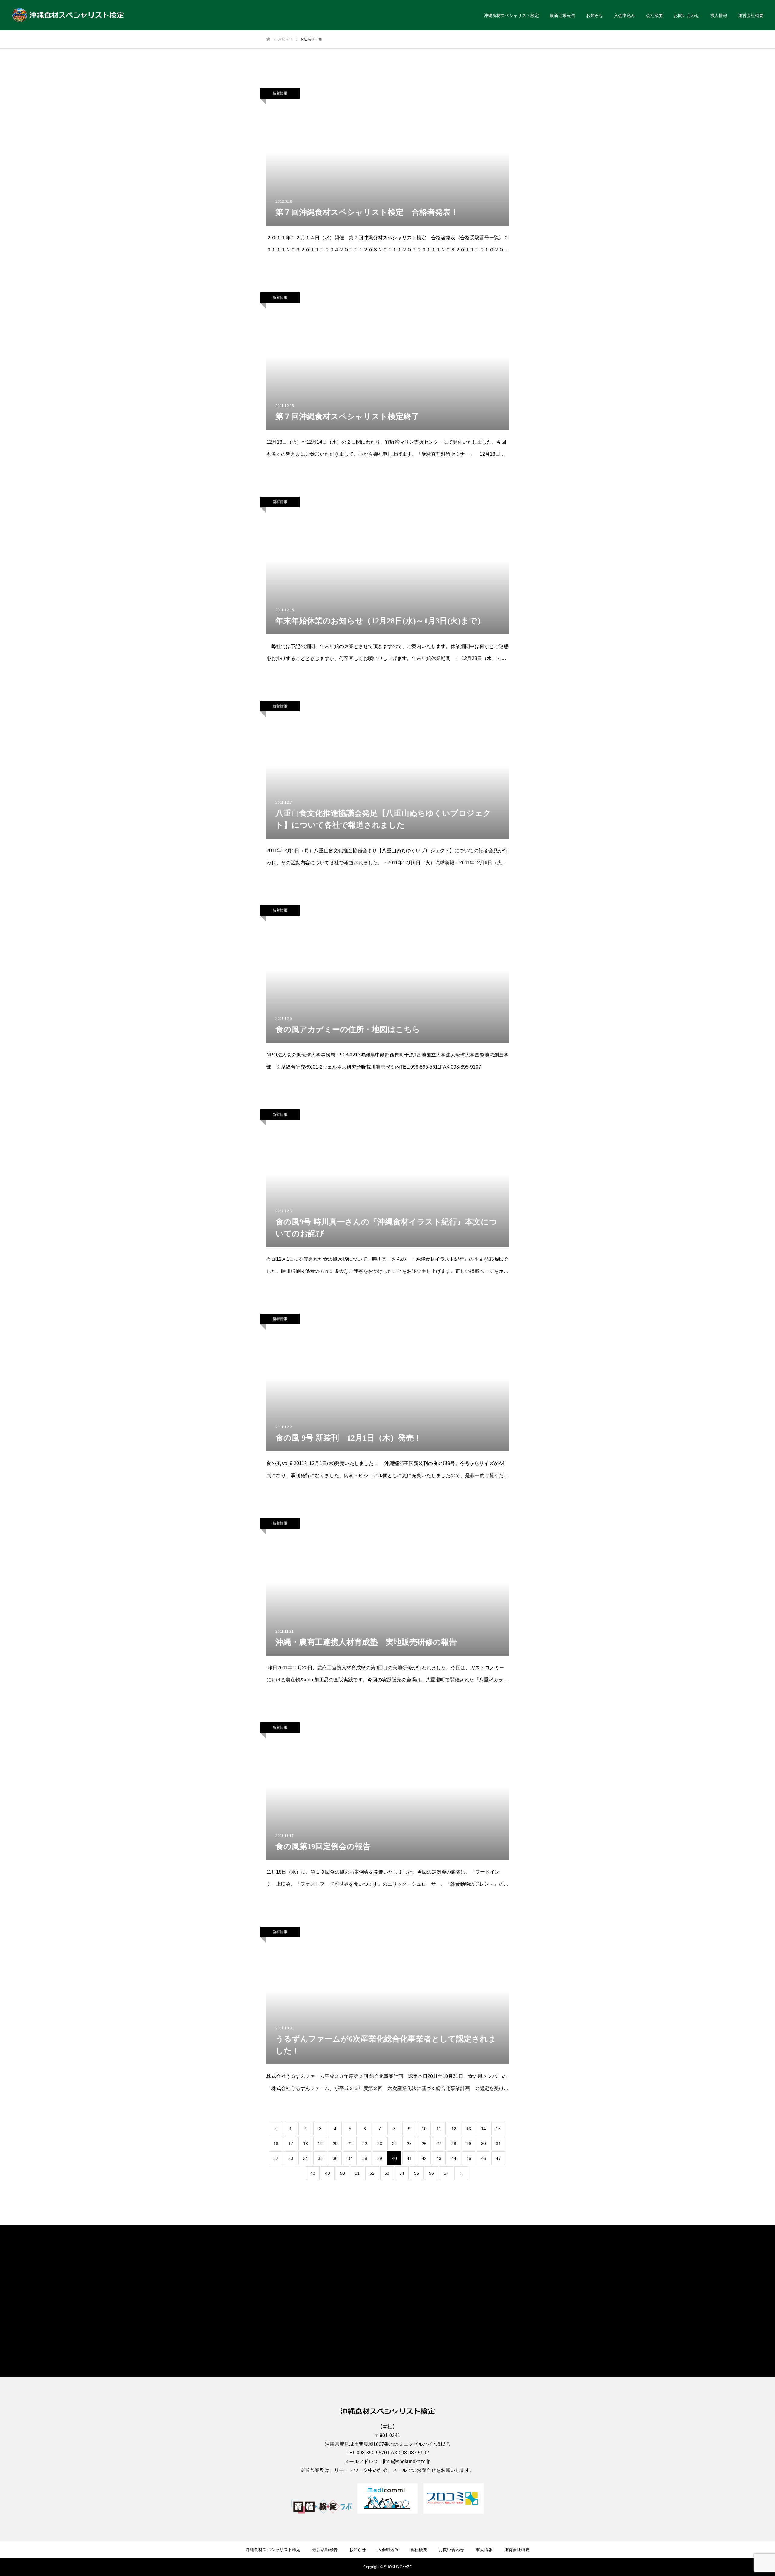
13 (469, 2129)
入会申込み (625, 15)
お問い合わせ (687, 15)
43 (439, 2158)
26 (424, 2144)
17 (291, 2144)
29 (469, 2144)
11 (439, 2129)
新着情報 (280, 93)
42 (424, 2158)
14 (483, 2129)
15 (498, 2129)
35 (320, 2158)
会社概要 (655, 15)
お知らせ (595, 15)
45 (469, 2158)
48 (313, 2173)
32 (276, 2158)
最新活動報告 (562, 15)
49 (328, 2173)
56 (431, 2173)
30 (483, 2144)
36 (335, 2158)
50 (342, 2173)
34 (305, 2158)
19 (320, 2144)
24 (394, 2144)
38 (365, 2158)
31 (498, 2144)
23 (380, 2144)
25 (409, 2144)
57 (446, 2173)
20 (335, 2144)
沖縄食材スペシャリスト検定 (511, 15)
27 (439, 2144)
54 (402, 2173)
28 (454, 2144)
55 (417, 2173)
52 (372, 2173)
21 (350, 2144)
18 (305, 2144)
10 (424, 2129)
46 (483, 2158)
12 (454, 2129)
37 (350, 2158)
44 (454, 2158)
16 (276, 2144)
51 (357, 2173)
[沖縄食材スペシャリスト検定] (68, 15)
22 (365, 2144)
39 (380, 2158)
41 (409, 2158)
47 (498, 2158)
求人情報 (719, 15)
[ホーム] (268, 39)
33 (291, 2158)
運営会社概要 (751, 15)
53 (387, 2173)
